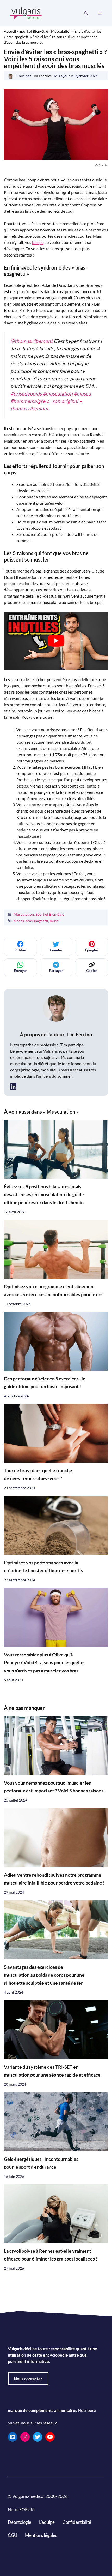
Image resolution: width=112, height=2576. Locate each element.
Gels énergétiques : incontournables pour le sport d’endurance (41, 2163)
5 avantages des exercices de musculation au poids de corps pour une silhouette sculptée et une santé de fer (44, 1975)
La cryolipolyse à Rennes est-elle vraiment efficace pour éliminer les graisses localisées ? (51, 2255)
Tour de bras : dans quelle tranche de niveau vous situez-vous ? (38, 1474)
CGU (13, 2535)
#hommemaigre (28, 401)
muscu (55, 921)
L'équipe (47, 2522)
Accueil (10, 31)
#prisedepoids (26, 394)
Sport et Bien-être (34, 31)
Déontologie (20, 2522)
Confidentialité (77, 2522)
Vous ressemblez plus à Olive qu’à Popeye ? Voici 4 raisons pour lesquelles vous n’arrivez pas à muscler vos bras (45, 1663)
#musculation (58, 394)
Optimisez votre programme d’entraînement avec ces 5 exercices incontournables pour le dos (54, 1290)
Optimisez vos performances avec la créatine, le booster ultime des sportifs (43, 1567)
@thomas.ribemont (32, 341)
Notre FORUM (21, 2509)
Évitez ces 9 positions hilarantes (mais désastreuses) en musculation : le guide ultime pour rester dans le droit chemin (44, 1195)
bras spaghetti (37, 921)
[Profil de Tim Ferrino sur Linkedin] (13, 1086)
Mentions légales (41, 2535)
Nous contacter (28, 2379)
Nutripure (87, 2410)
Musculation (61, 31)
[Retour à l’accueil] (26, 13)
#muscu (82, 394)
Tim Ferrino (79, 1034)
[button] (86, 13)
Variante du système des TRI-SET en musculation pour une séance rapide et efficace (52, 2071)
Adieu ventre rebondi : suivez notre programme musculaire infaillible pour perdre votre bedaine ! (54, 1879)
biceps (38, 242)
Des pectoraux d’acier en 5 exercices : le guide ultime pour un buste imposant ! (45, 1383)
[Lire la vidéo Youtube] (56, 641)
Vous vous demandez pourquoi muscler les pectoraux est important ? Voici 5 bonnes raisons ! (55, 1787)
